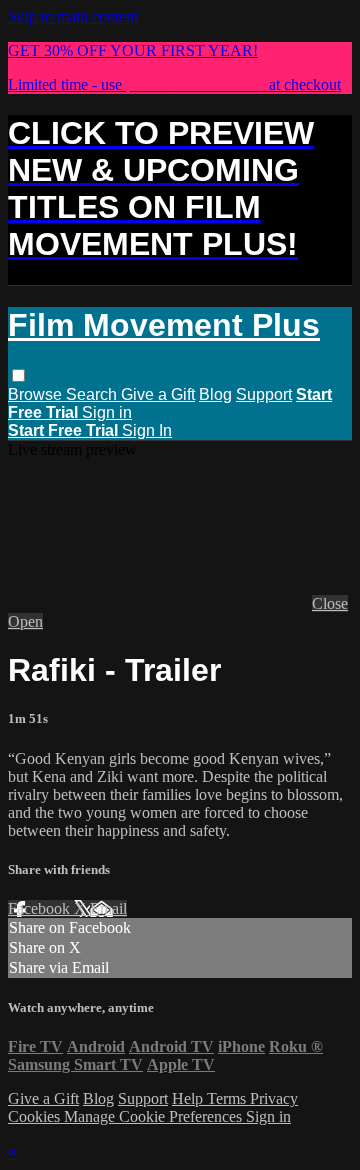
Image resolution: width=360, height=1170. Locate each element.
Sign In (147, 430)
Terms (228, 1098)
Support (264, 394)
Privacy (274, 1098)
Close (330, 603)
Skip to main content (73, 16)
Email (108, 908)
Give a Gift (158, 394)
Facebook (41, 908)
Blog (215, 394)
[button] (18, 375)
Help (189, 1098)
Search (93, 394)
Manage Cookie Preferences (155, 1116)
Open (25, 621)
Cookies (36, 1116)
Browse (37, 394)
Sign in (107, 412)
